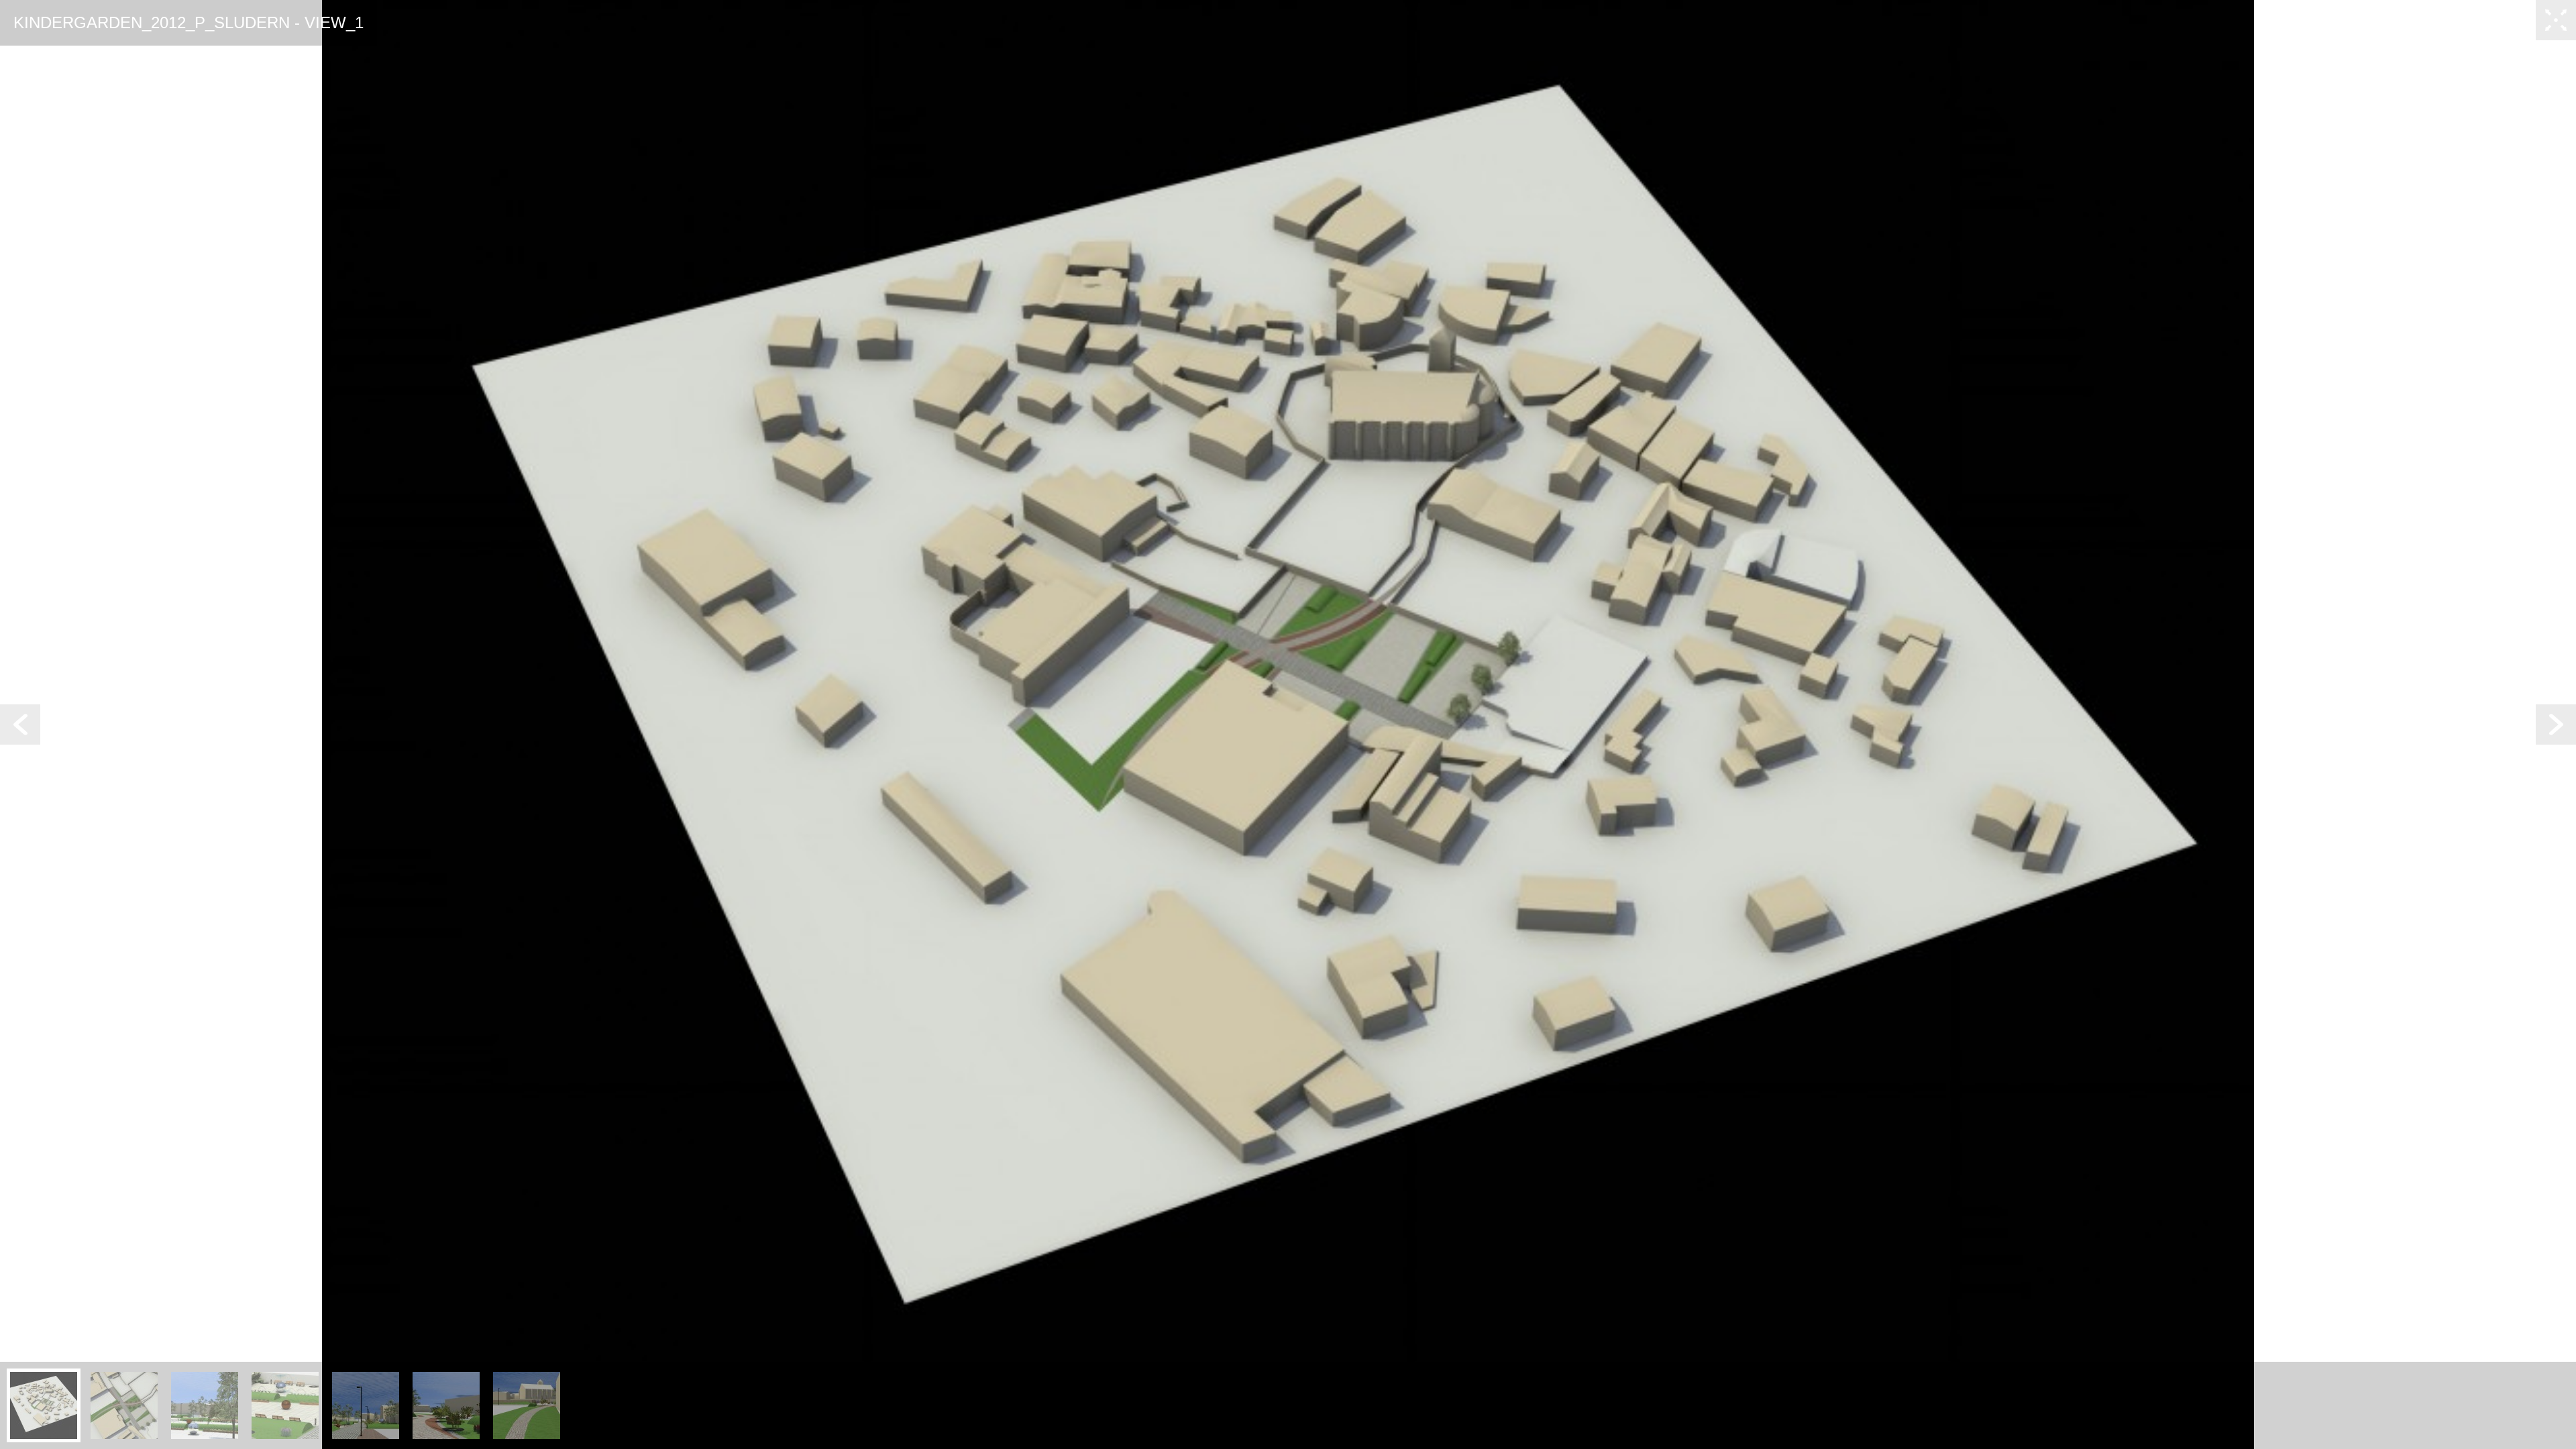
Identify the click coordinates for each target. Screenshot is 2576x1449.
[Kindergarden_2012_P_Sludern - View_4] (285, 1405)
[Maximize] (2556, 20)
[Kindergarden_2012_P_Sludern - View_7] (527, 1405)
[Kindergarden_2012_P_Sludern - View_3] (205, 1405)
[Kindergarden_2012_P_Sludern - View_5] (366, 1405)
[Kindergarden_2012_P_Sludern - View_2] (124, 1405)
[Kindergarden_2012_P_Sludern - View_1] (44, 1405)
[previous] (20, 724)
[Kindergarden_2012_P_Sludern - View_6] (446, 1405)
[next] (2556, 724)
